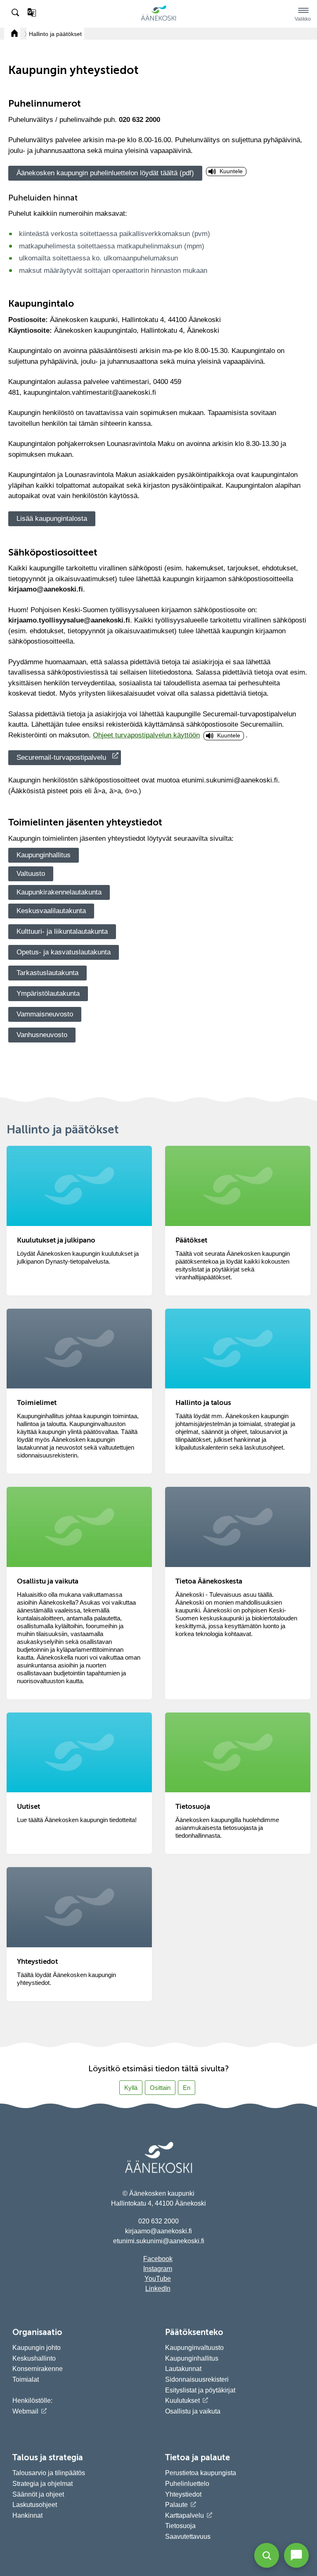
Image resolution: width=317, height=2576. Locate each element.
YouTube (158, 2279)
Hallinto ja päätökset (55, 34)
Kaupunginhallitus (44, 855)
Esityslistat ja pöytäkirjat (200, 2390)
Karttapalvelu (185, 2515)
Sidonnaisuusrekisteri (197, 2379)
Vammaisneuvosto (45, 1014)
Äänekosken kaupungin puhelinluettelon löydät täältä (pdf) (105, 173)
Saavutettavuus (188, 2537)
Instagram (158, 2269)
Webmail (25, 2411)
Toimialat (26, 2379)
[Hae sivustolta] (16, 13)
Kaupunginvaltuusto (194, 2348)
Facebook (158, 2259)
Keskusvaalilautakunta (51, 911)
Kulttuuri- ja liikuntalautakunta (62, 931)
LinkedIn (158, 2289)
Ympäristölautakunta (48, 993)
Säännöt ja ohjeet (38, 2494)
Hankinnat (28, 2515)
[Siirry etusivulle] (158, 19)
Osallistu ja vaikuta (193, 2411)
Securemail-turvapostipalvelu (61, 757)
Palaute (176, 2505)
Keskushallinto (34, 2358)
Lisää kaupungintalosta (52, 519)
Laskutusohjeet (35, 2505)
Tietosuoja (180, 2526)
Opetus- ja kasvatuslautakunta (64, 952)
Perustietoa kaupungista (201, 2473)
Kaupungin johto (37, 2348)
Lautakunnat (183, 2369)
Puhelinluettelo (187, 2484)
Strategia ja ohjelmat (43, 2484)
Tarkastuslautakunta (47, 973)
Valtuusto (31, 874)
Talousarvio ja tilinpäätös (49, 2473)
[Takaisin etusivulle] (12, 34)
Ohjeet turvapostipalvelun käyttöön (146, 735)
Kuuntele (231, 171)
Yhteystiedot (183, 2494)
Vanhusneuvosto (42, 1035)
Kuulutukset (182, 2401)
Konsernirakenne (38, 2369)
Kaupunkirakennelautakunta (59, 892)
